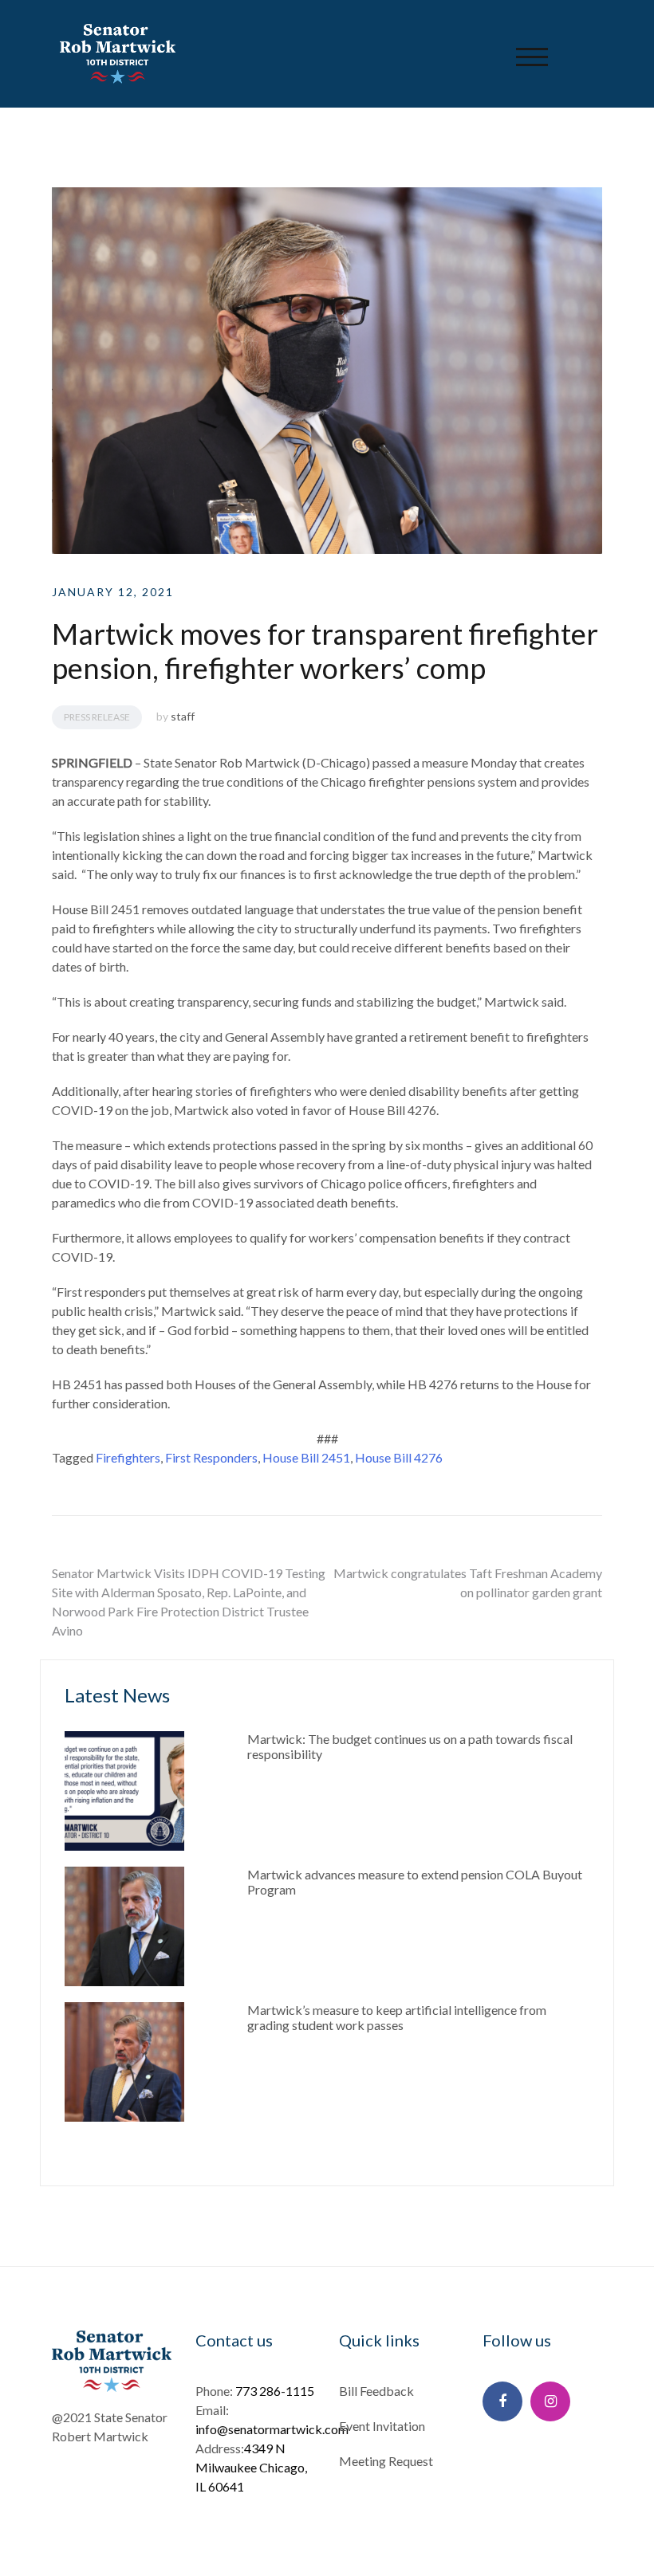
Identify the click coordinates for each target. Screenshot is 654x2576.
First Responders (211, 1457)
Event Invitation (382, 2426)
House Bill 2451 (306, 1457)
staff (183, 716)
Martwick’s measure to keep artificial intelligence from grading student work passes (397, 2017)
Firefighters (128, 1457)
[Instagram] (550, 2401)
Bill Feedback (376, 2391)
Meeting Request (386, 2461)
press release (97, 717)
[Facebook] (502, 2401)
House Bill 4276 (399, 1457)
